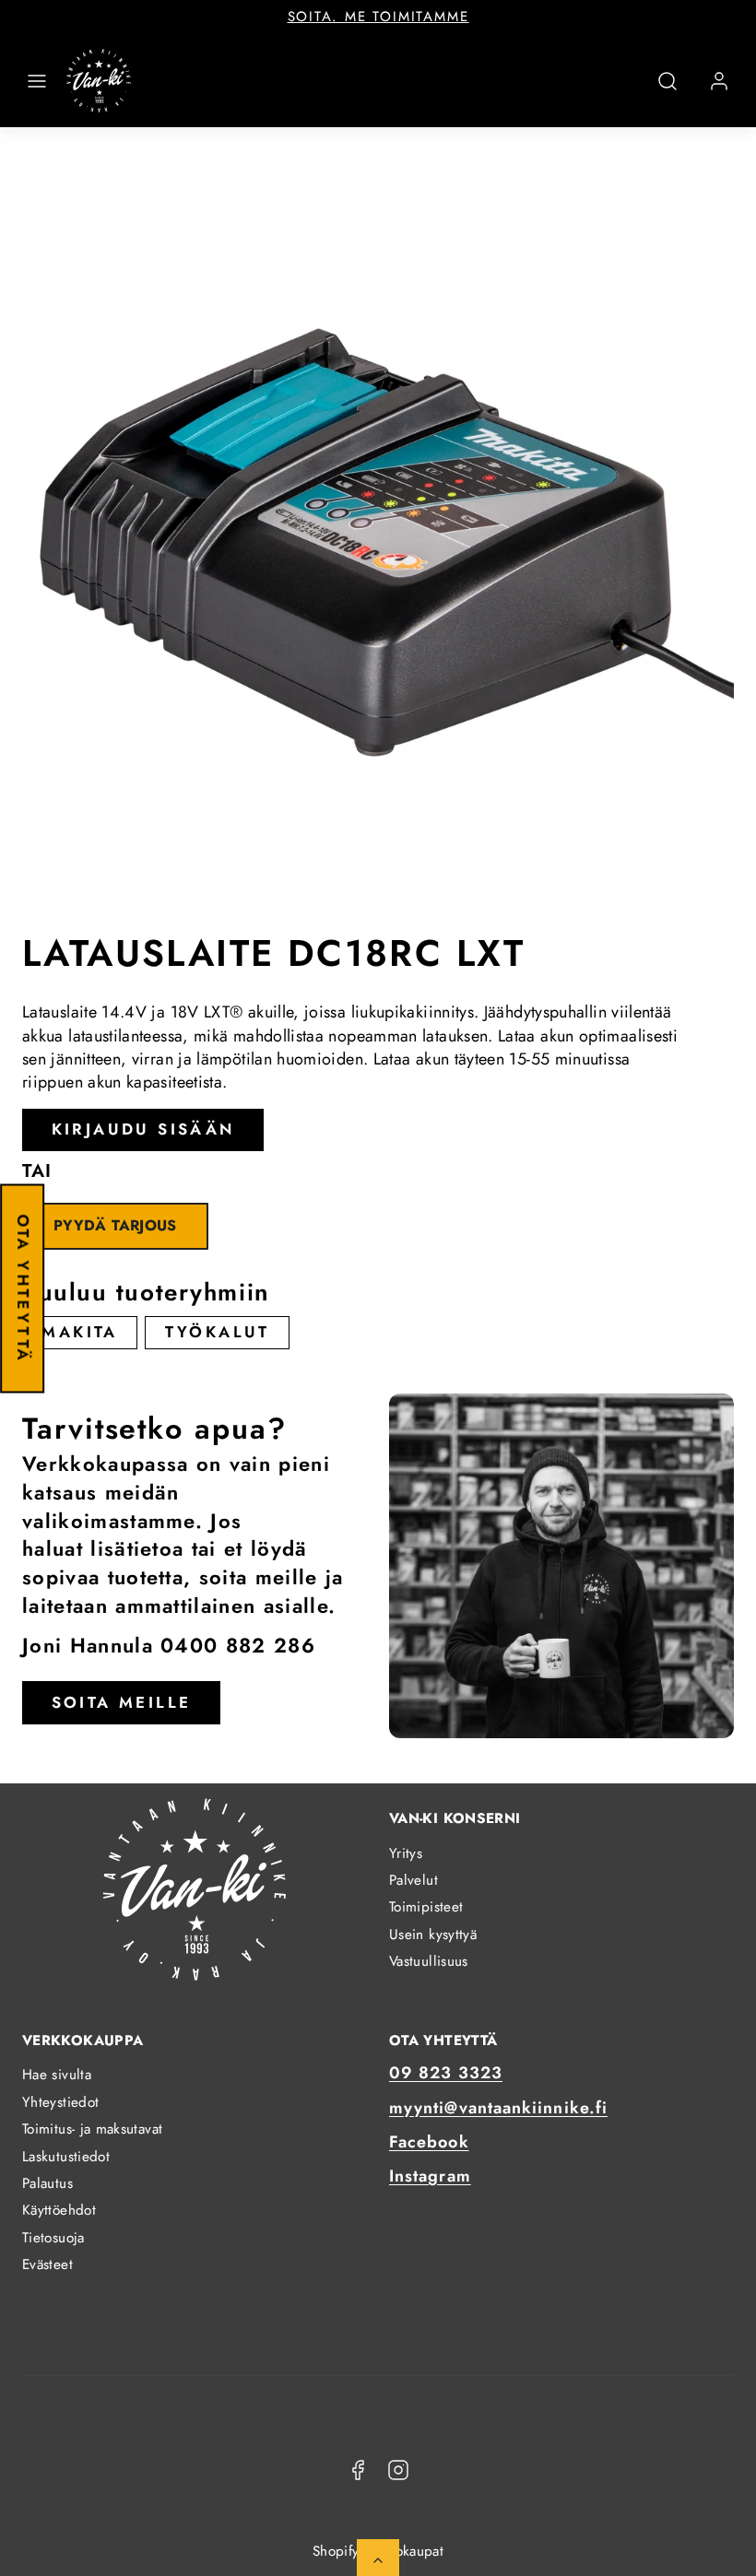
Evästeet (47, 2264)
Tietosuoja (53, 2238)
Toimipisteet (426, 1907)
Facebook (429, 2142)
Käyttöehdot (59, 2210)
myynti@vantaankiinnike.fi (498, 2108)
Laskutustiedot (66, 2157)
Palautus (47, 2183)
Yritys (406, 1853)
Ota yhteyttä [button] (23, 1288)
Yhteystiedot (60, 2102)
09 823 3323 (446, 2073)
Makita (79, 1332)
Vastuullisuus (429, 1961)
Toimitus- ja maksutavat (92, 2129)
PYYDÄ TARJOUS (115, 1225)
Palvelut (413, 1880)
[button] (37, 81)
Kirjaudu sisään (143, 1129)
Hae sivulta (57, 2075)
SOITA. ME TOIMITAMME (378, 17)
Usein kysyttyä (433, 1935)
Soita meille (122, 1702)
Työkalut (218, 1332)
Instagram (430, 2176)
